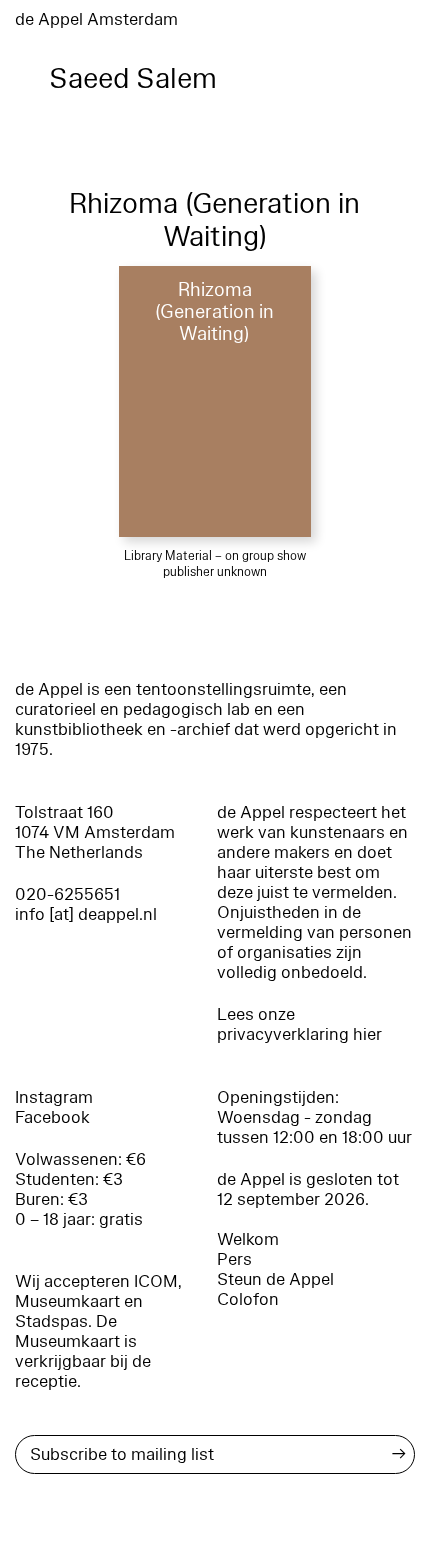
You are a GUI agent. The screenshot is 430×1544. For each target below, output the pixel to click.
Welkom (248, 1239)
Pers (234, 1259)
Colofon (248, 1299)
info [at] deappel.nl (86, 914)
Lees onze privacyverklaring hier (299, 1024)
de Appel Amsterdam (96, 19)
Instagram (54, 1097)
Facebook (52, 1117)
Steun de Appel (275, 1279)
